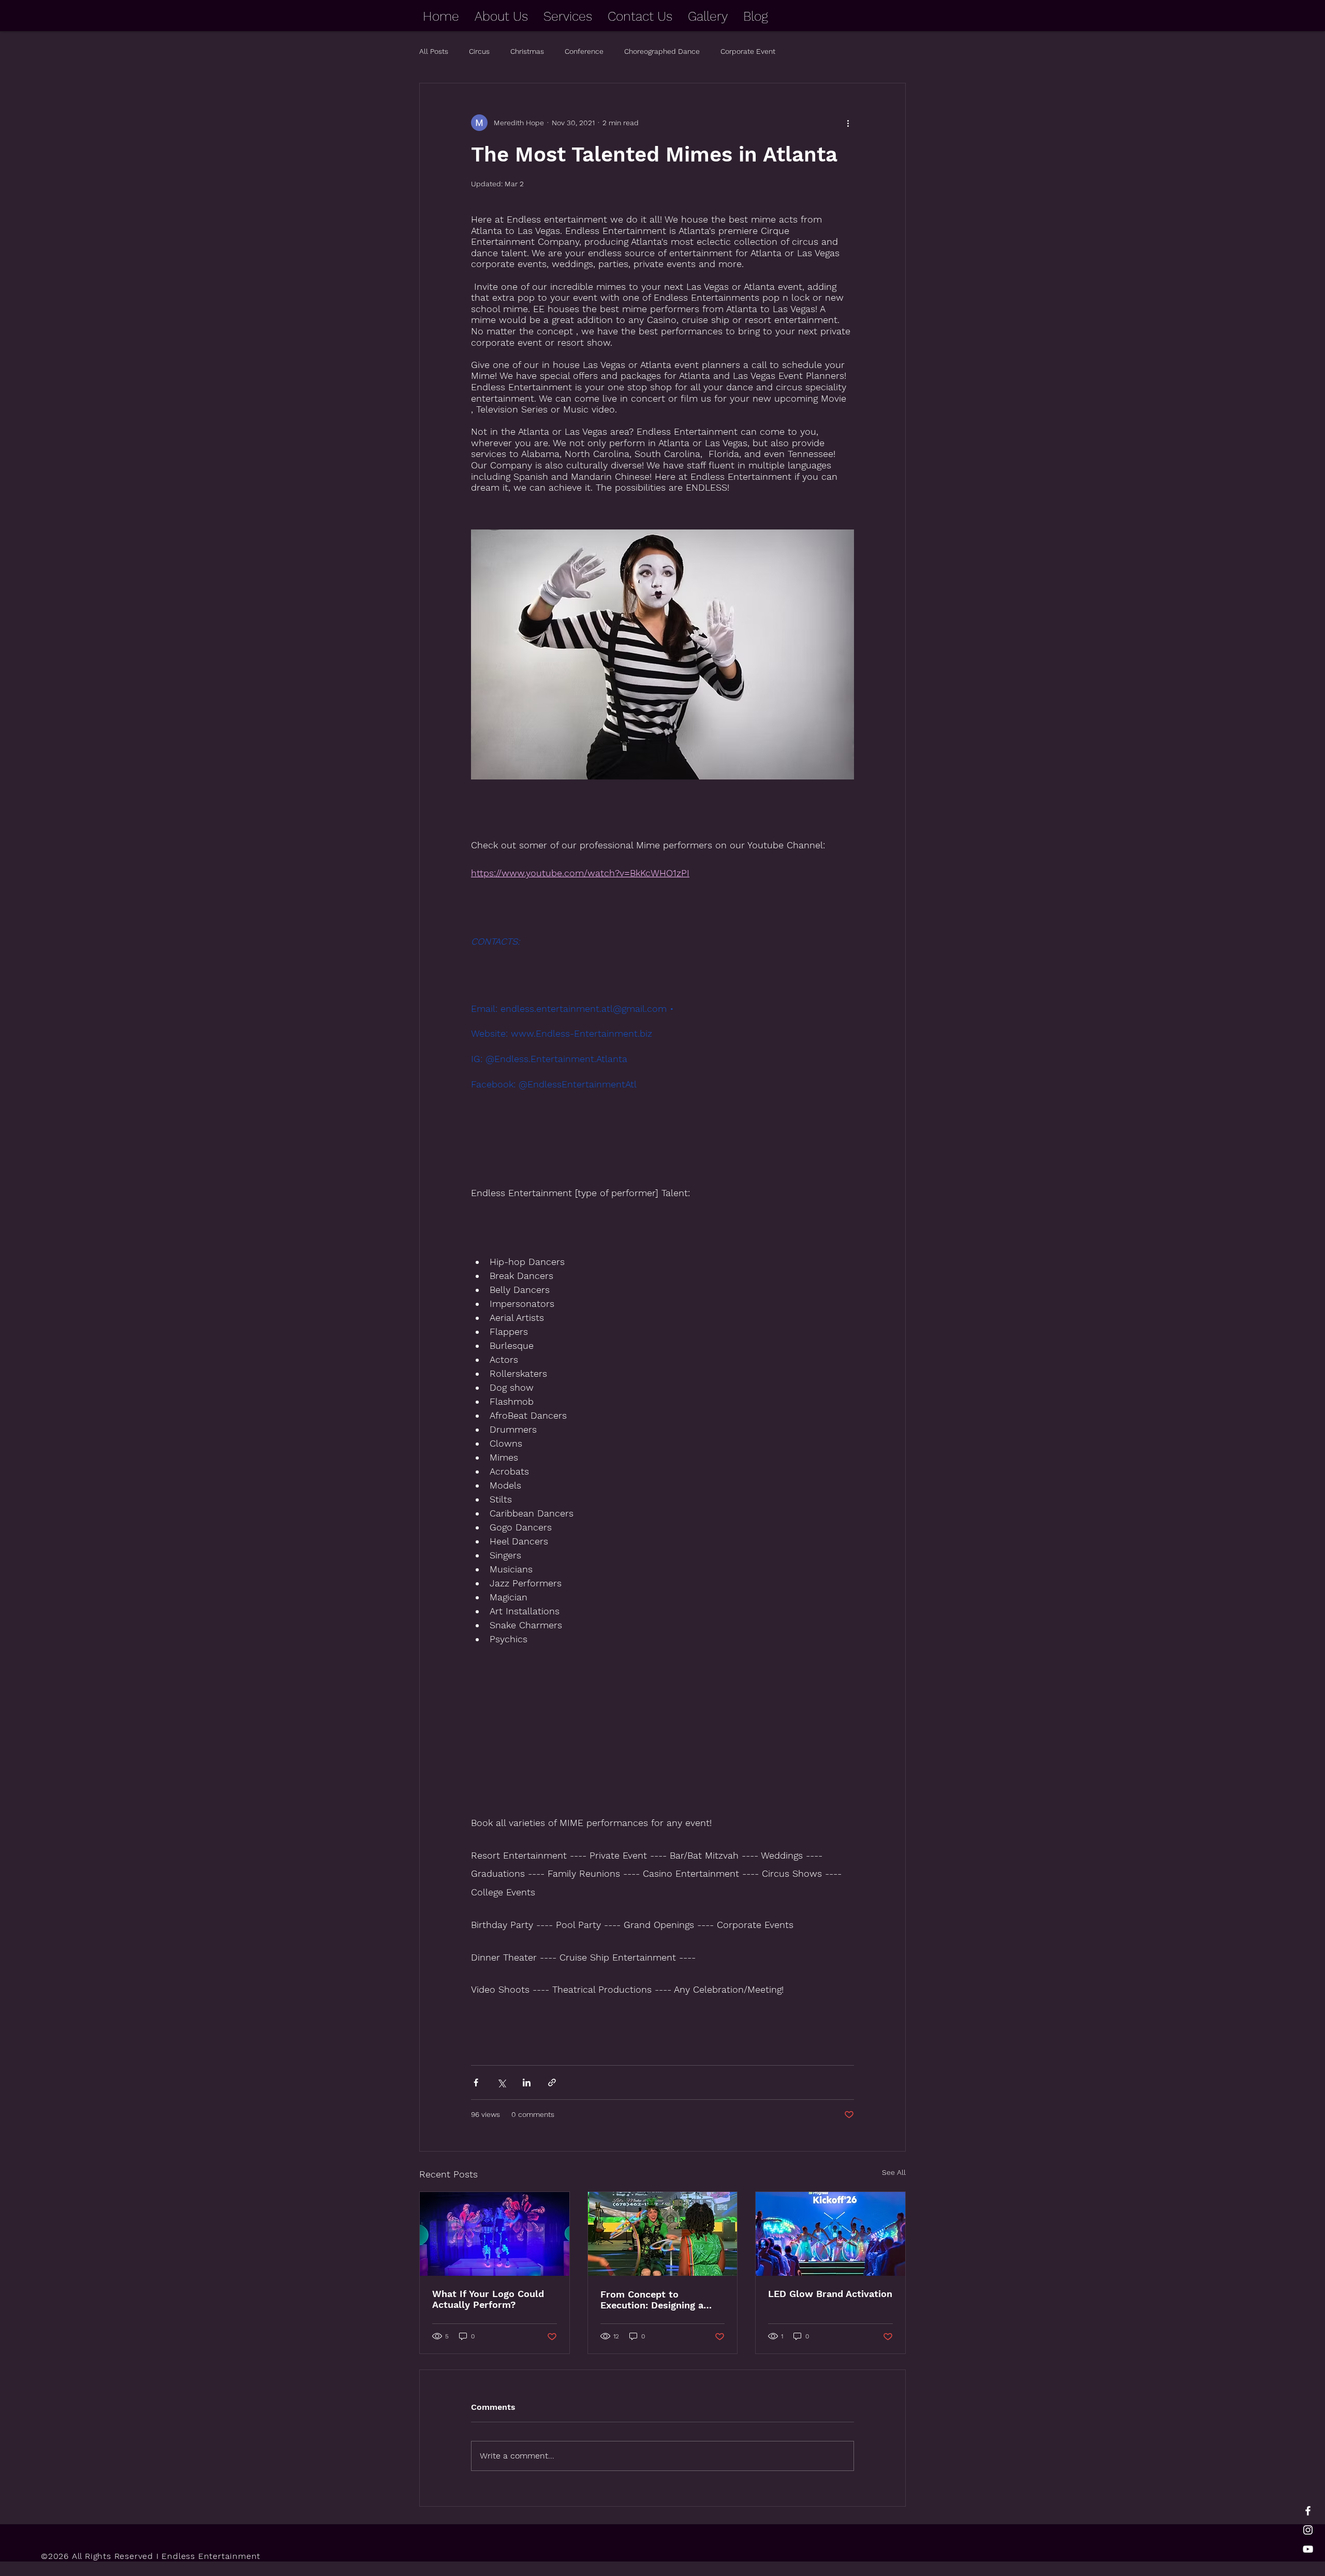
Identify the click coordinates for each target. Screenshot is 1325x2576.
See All (894, 2172)
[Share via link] (552, 2082)
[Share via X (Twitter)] (501, 2082)
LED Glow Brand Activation (830, 2294)
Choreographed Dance (662, 51)
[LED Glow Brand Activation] (830, 2234)
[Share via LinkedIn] (527, 2082)
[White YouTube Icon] (1308, 2549)
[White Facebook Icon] (1308, 2511)
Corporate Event (748, 51)
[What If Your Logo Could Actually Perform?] (495, 2234)
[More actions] (848, 123)
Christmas (527, 51)
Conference (584, 51)
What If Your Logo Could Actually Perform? (488, 2299)
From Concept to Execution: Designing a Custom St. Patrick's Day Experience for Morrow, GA (662, 2300)
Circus (479, 51)
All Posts (434, 51)
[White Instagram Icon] (1308, 2530)
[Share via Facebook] (476, 2082)
